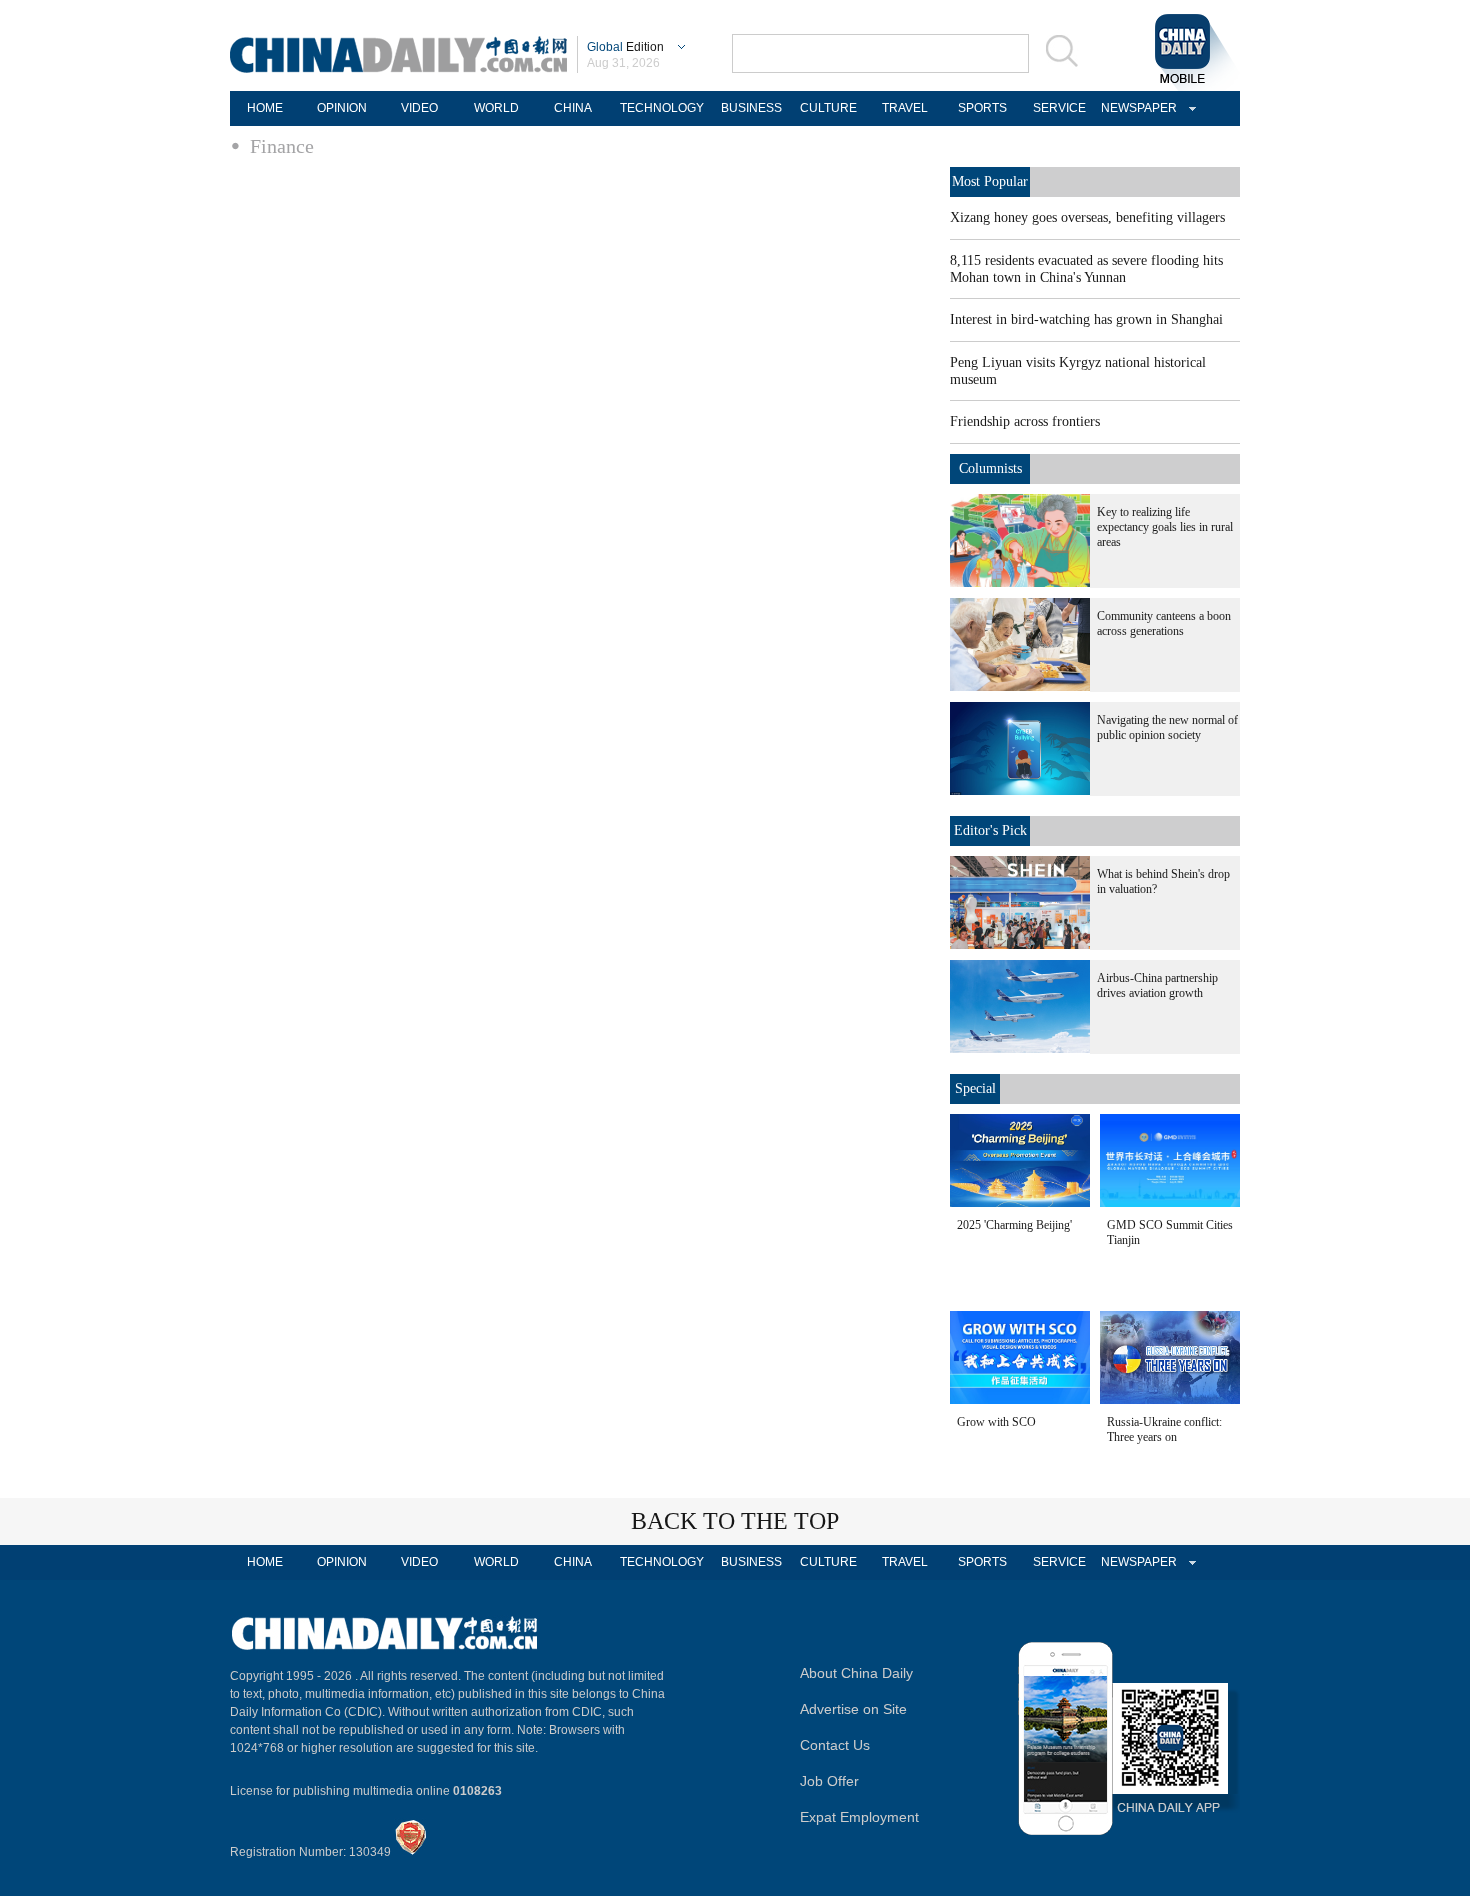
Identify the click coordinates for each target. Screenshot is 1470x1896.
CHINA (573, 108)
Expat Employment (859, 1817)
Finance (282, 146)
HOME (265, 108)
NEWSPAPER (1136, 108)
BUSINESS (751, 108)
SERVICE (1059, 108)
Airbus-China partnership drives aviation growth (1157, 985)
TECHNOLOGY (662, 108)
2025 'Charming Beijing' (1014, 1225)
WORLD (496, 108)
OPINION (342, 108)
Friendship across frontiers (1025, 421)
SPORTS (982, 108)
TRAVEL (905, 108)
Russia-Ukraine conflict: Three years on (1164, 1429)
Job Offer (829, 1781)
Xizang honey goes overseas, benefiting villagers (1087, 217)
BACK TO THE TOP (735, 1521)
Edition (625, 47)
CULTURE (828, 108)
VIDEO (419, 108)
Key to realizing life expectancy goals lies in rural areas (1165, 527)
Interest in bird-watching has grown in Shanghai (1086, 319)
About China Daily (856, 1673)
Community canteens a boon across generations (1164, 623)
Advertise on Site (853, 1709)
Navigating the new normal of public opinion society (1167, 727)
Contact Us (835, 1745)
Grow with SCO (996, 1422)
